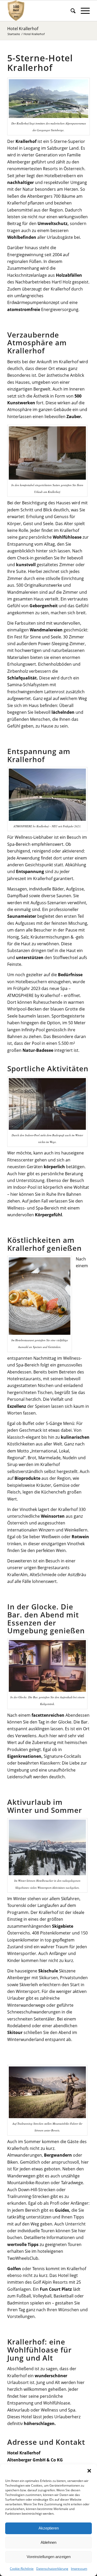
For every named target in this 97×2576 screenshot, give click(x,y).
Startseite (14, 34)
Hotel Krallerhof (23, 29)
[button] (89, 2471)
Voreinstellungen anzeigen (49, 2557)
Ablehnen (48, 2542)
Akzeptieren (49, 2528)
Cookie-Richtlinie (22, 2569)
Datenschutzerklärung (52, 2569)
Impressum (79, 2569)
